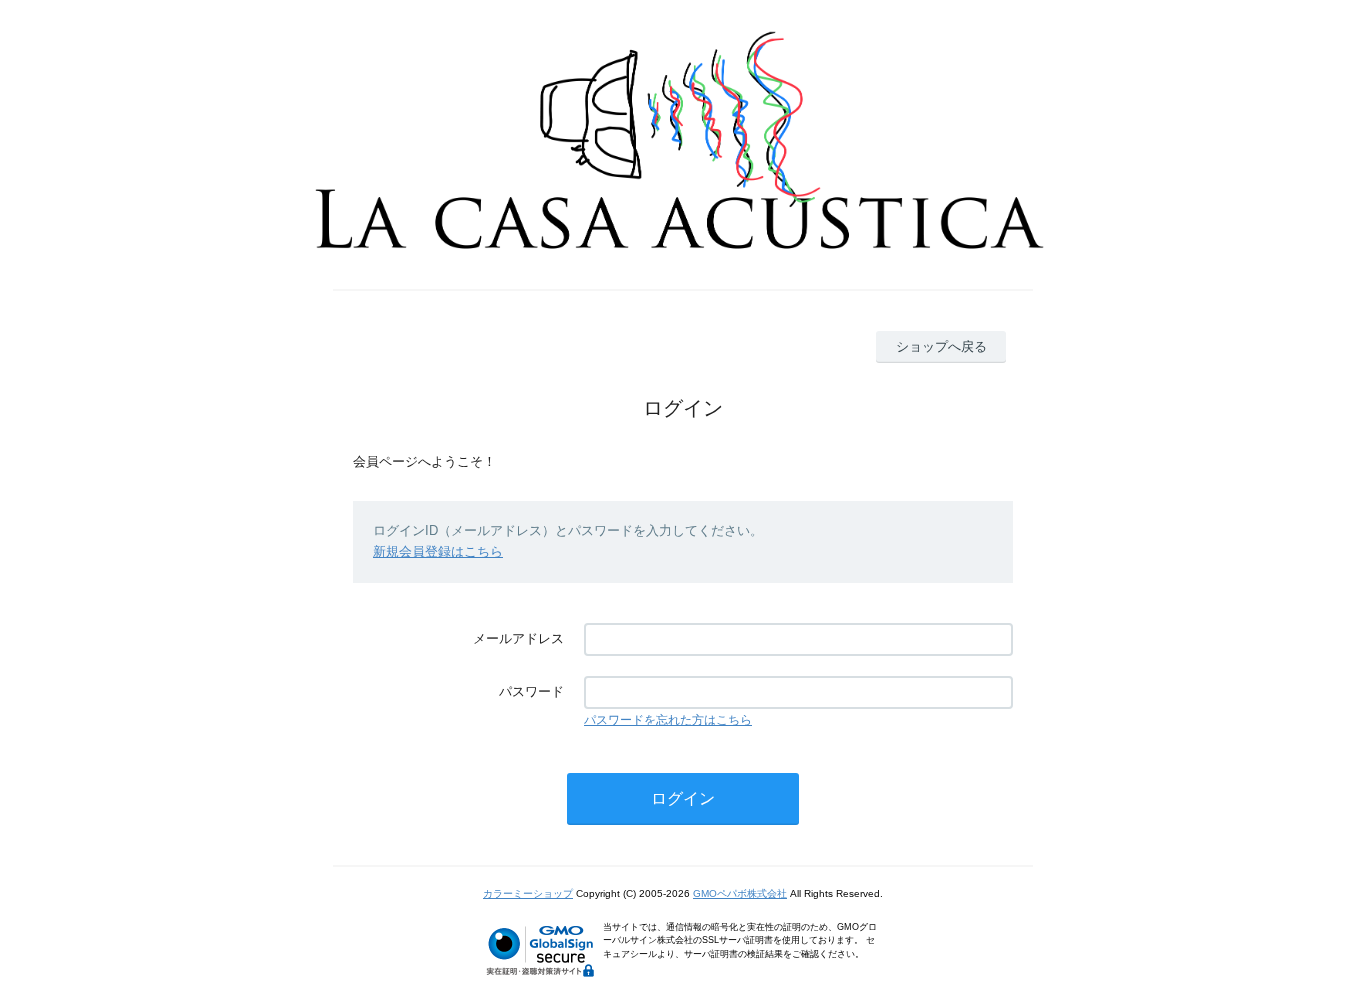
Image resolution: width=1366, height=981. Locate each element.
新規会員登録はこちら (438, 551)
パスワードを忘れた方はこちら (668, 720)
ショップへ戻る (941, 346)
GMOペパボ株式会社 (740, 893)
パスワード (531, 691)
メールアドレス (518, 638)
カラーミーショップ (528, 893)
